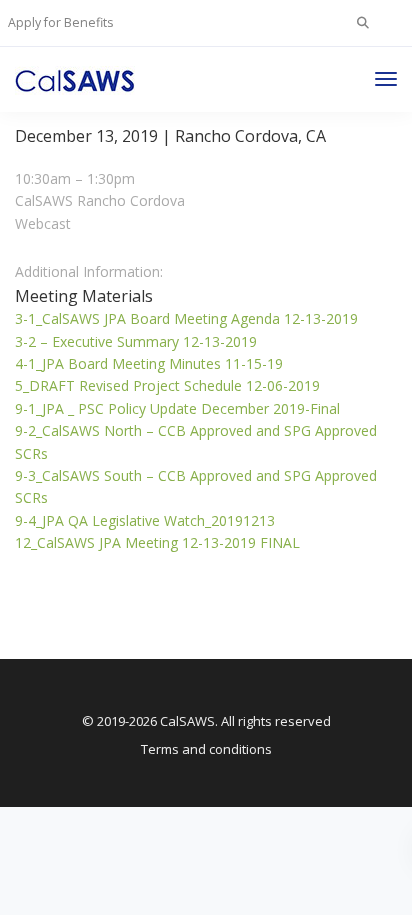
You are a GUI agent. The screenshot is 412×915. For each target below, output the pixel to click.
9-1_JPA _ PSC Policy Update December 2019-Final (177, 408)
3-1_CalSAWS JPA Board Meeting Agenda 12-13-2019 (186, 318)
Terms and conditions (206, 749)
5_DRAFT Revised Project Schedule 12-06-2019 (167, 385)
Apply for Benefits (60, 22)
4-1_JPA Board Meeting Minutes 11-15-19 (149, 363)
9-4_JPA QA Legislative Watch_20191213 (145, 520)
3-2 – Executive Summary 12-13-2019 (136, 341)
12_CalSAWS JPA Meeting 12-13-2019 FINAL (157, 542)
